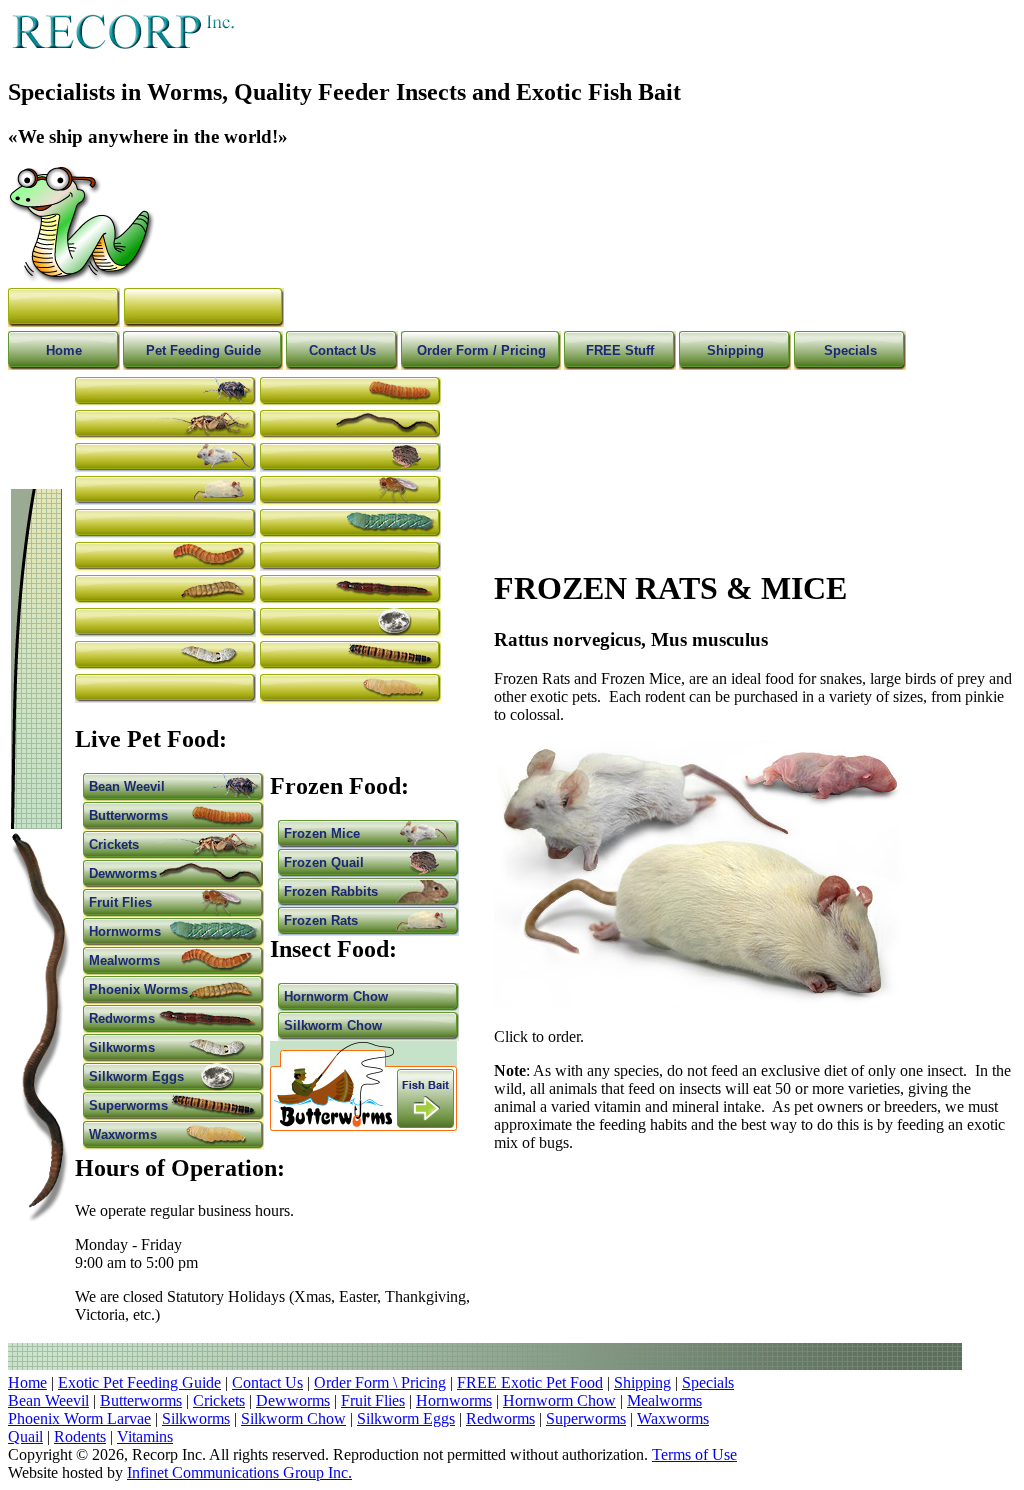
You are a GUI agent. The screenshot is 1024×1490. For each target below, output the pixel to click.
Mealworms (124, 960)
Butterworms (128, 815)
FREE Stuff (620, 350)
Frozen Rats (321, 920)
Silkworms (122, 1047)
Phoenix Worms (138, 989)
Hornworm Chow (336, 996)
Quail (25, 1436)
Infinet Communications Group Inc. (239, 1472)
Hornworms (125, 931)
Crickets (114, 844)
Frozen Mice (322, 833)
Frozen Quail (324, 862)
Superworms (128, 1105)
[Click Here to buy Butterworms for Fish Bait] (363, 1125)
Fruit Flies (120, 902)
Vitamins (145, 1436)
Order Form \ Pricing (380, 1382)
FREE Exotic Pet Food (530, 1382)
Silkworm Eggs (136, 1076)
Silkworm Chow (333, 1025)
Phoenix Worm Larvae (79, 1418)
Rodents (80, 1436)
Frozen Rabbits (331, 891)
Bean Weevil (127, 786)
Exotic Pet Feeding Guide (139, 1382)
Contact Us (342, 350)
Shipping (735, 350)
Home (64, 350)
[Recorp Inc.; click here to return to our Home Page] (81, 278)
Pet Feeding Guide (203, 350)
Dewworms (123, 873)
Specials (850, 350)
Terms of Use (694, 1454)
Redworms (122, 1018)
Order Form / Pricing (481, 350)
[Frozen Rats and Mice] (700, 1002)
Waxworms (123, 1134)
